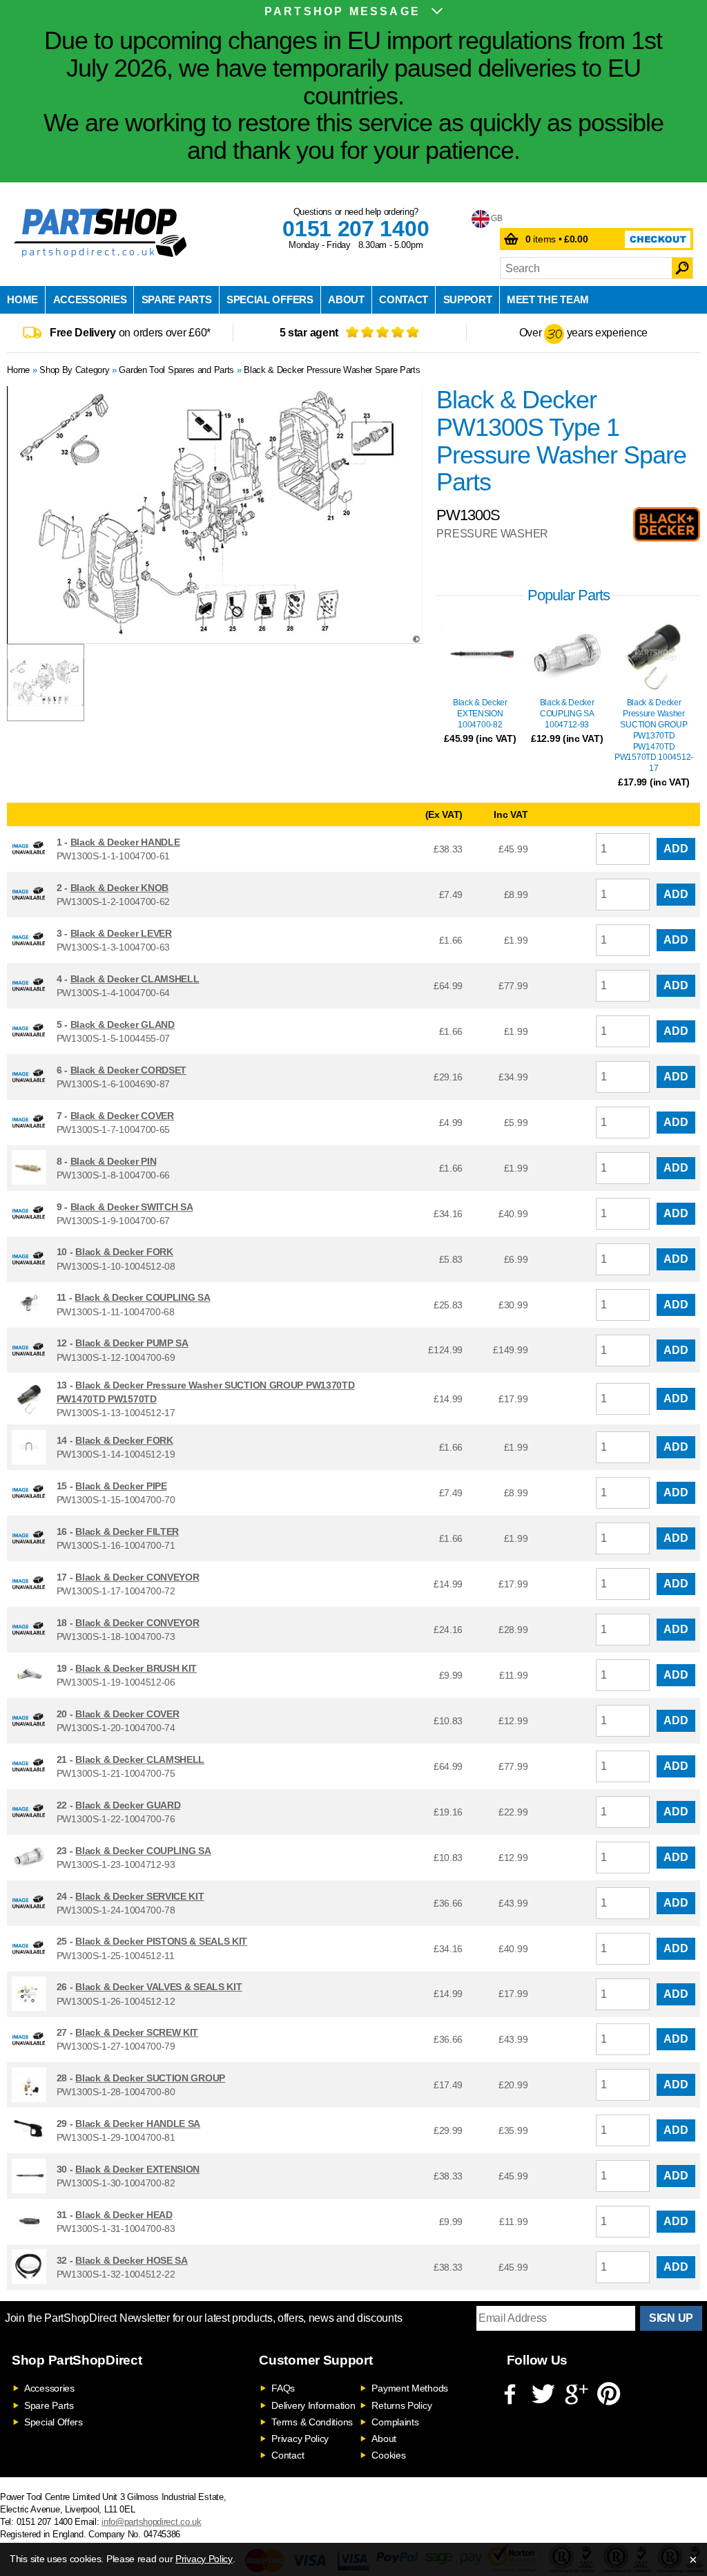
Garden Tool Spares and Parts (176, 370)
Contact (404, 299)
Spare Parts (177, 299)
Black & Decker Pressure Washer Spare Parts (332, 370)
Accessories (90, 299)
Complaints (395, 2422)
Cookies (388, 2455)
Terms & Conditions (312, 2422)
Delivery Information (313, 2405)
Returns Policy (401, 2405)
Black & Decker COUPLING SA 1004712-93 (567, 714)
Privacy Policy (300, 2439)
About (346, 299)
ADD (676, 849)
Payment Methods (410, 2388)
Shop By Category (74, 370)
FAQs (283, 2388)
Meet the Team (548, 299)
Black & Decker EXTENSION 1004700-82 (480, 714)
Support (468, 299)
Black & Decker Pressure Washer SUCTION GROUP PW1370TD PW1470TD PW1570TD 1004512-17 (654, 735)
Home (22, 299)
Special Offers (270, 299)
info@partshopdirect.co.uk (152, 2522)
